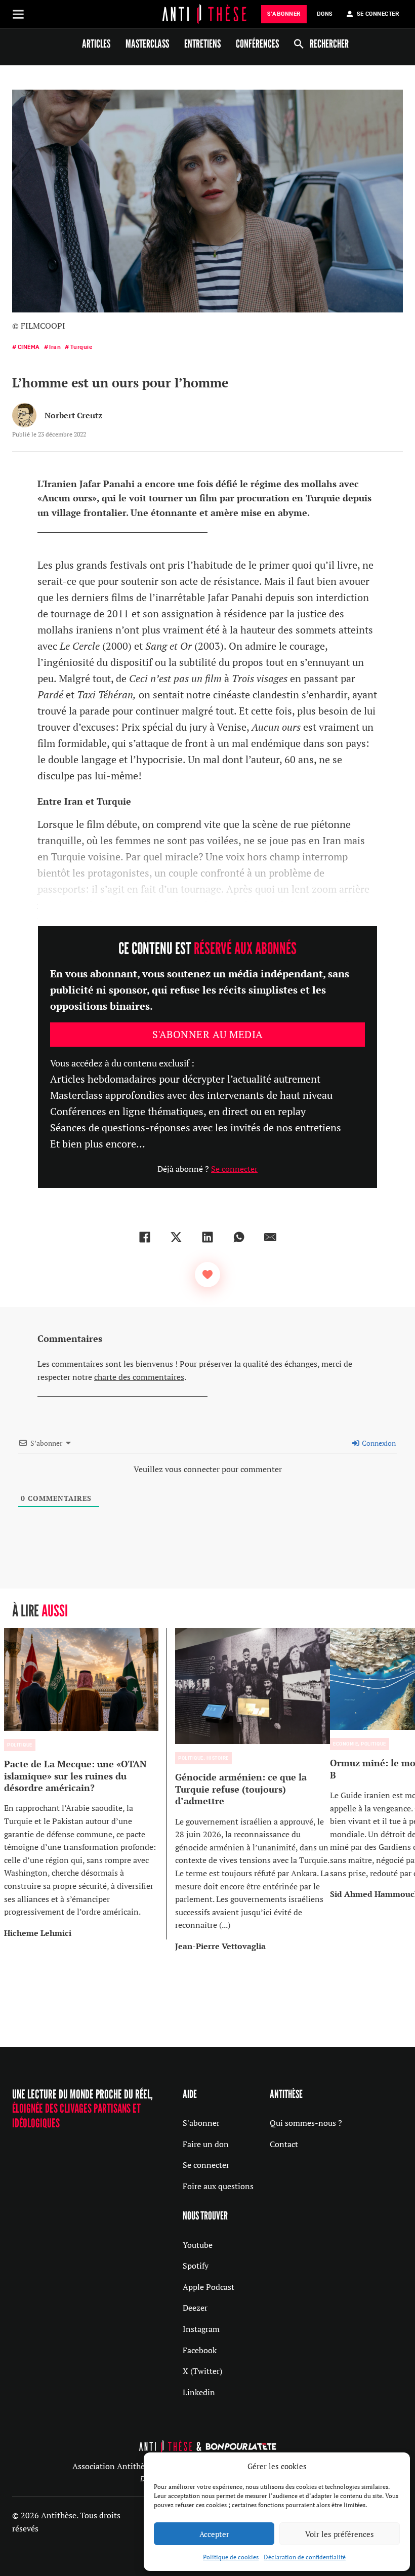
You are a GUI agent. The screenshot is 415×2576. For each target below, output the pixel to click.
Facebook (200, 2350)
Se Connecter (378, 14)
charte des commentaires (139, 1377)
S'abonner (201, 2123)
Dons (325, 14)
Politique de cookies (231, 2557)
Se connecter (234, 1169)
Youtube (198, 2245)
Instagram (201, 2329)
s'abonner (284, 14)
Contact (284, 2144)
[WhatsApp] (239, 1237)
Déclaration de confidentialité (305, 2557)
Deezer (195, 2308)
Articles (96, 44)
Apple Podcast (209, 2287)
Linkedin (199, 2392)
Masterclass (147, 44)
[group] (86, 1784)
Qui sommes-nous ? (306, 2123)
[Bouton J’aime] (207, 1275)
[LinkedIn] (207, 1237)
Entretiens (202, 44)
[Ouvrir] (18, 14)
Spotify (196, 2266)
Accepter (214, 2534)
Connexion (378, 1443)
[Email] (270, 1237)
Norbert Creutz (73, 415)
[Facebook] (145, 1237)
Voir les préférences (340, 2534)
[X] (176, 1237)
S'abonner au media (208, 1034)
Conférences (257, 44)
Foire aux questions (218, 2186)
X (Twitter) (202, 2371)
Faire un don (206, 2144)
